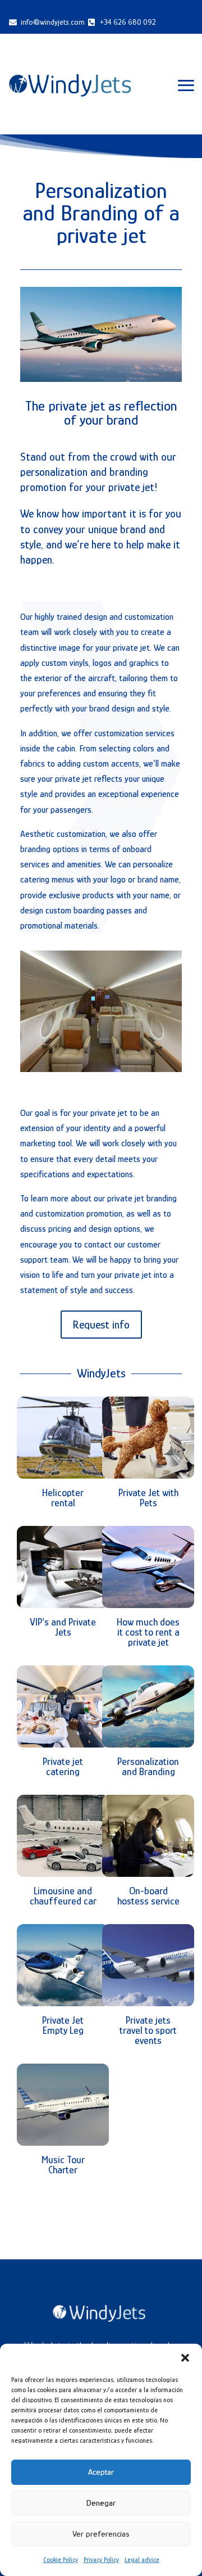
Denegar (101, 2503)
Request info (101, 1325)
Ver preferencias (101, 2534)
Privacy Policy (101, 2560)
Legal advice (142, 2560)
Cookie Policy (61, 2560)
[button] (185, 2358)
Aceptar (101, 2472)
